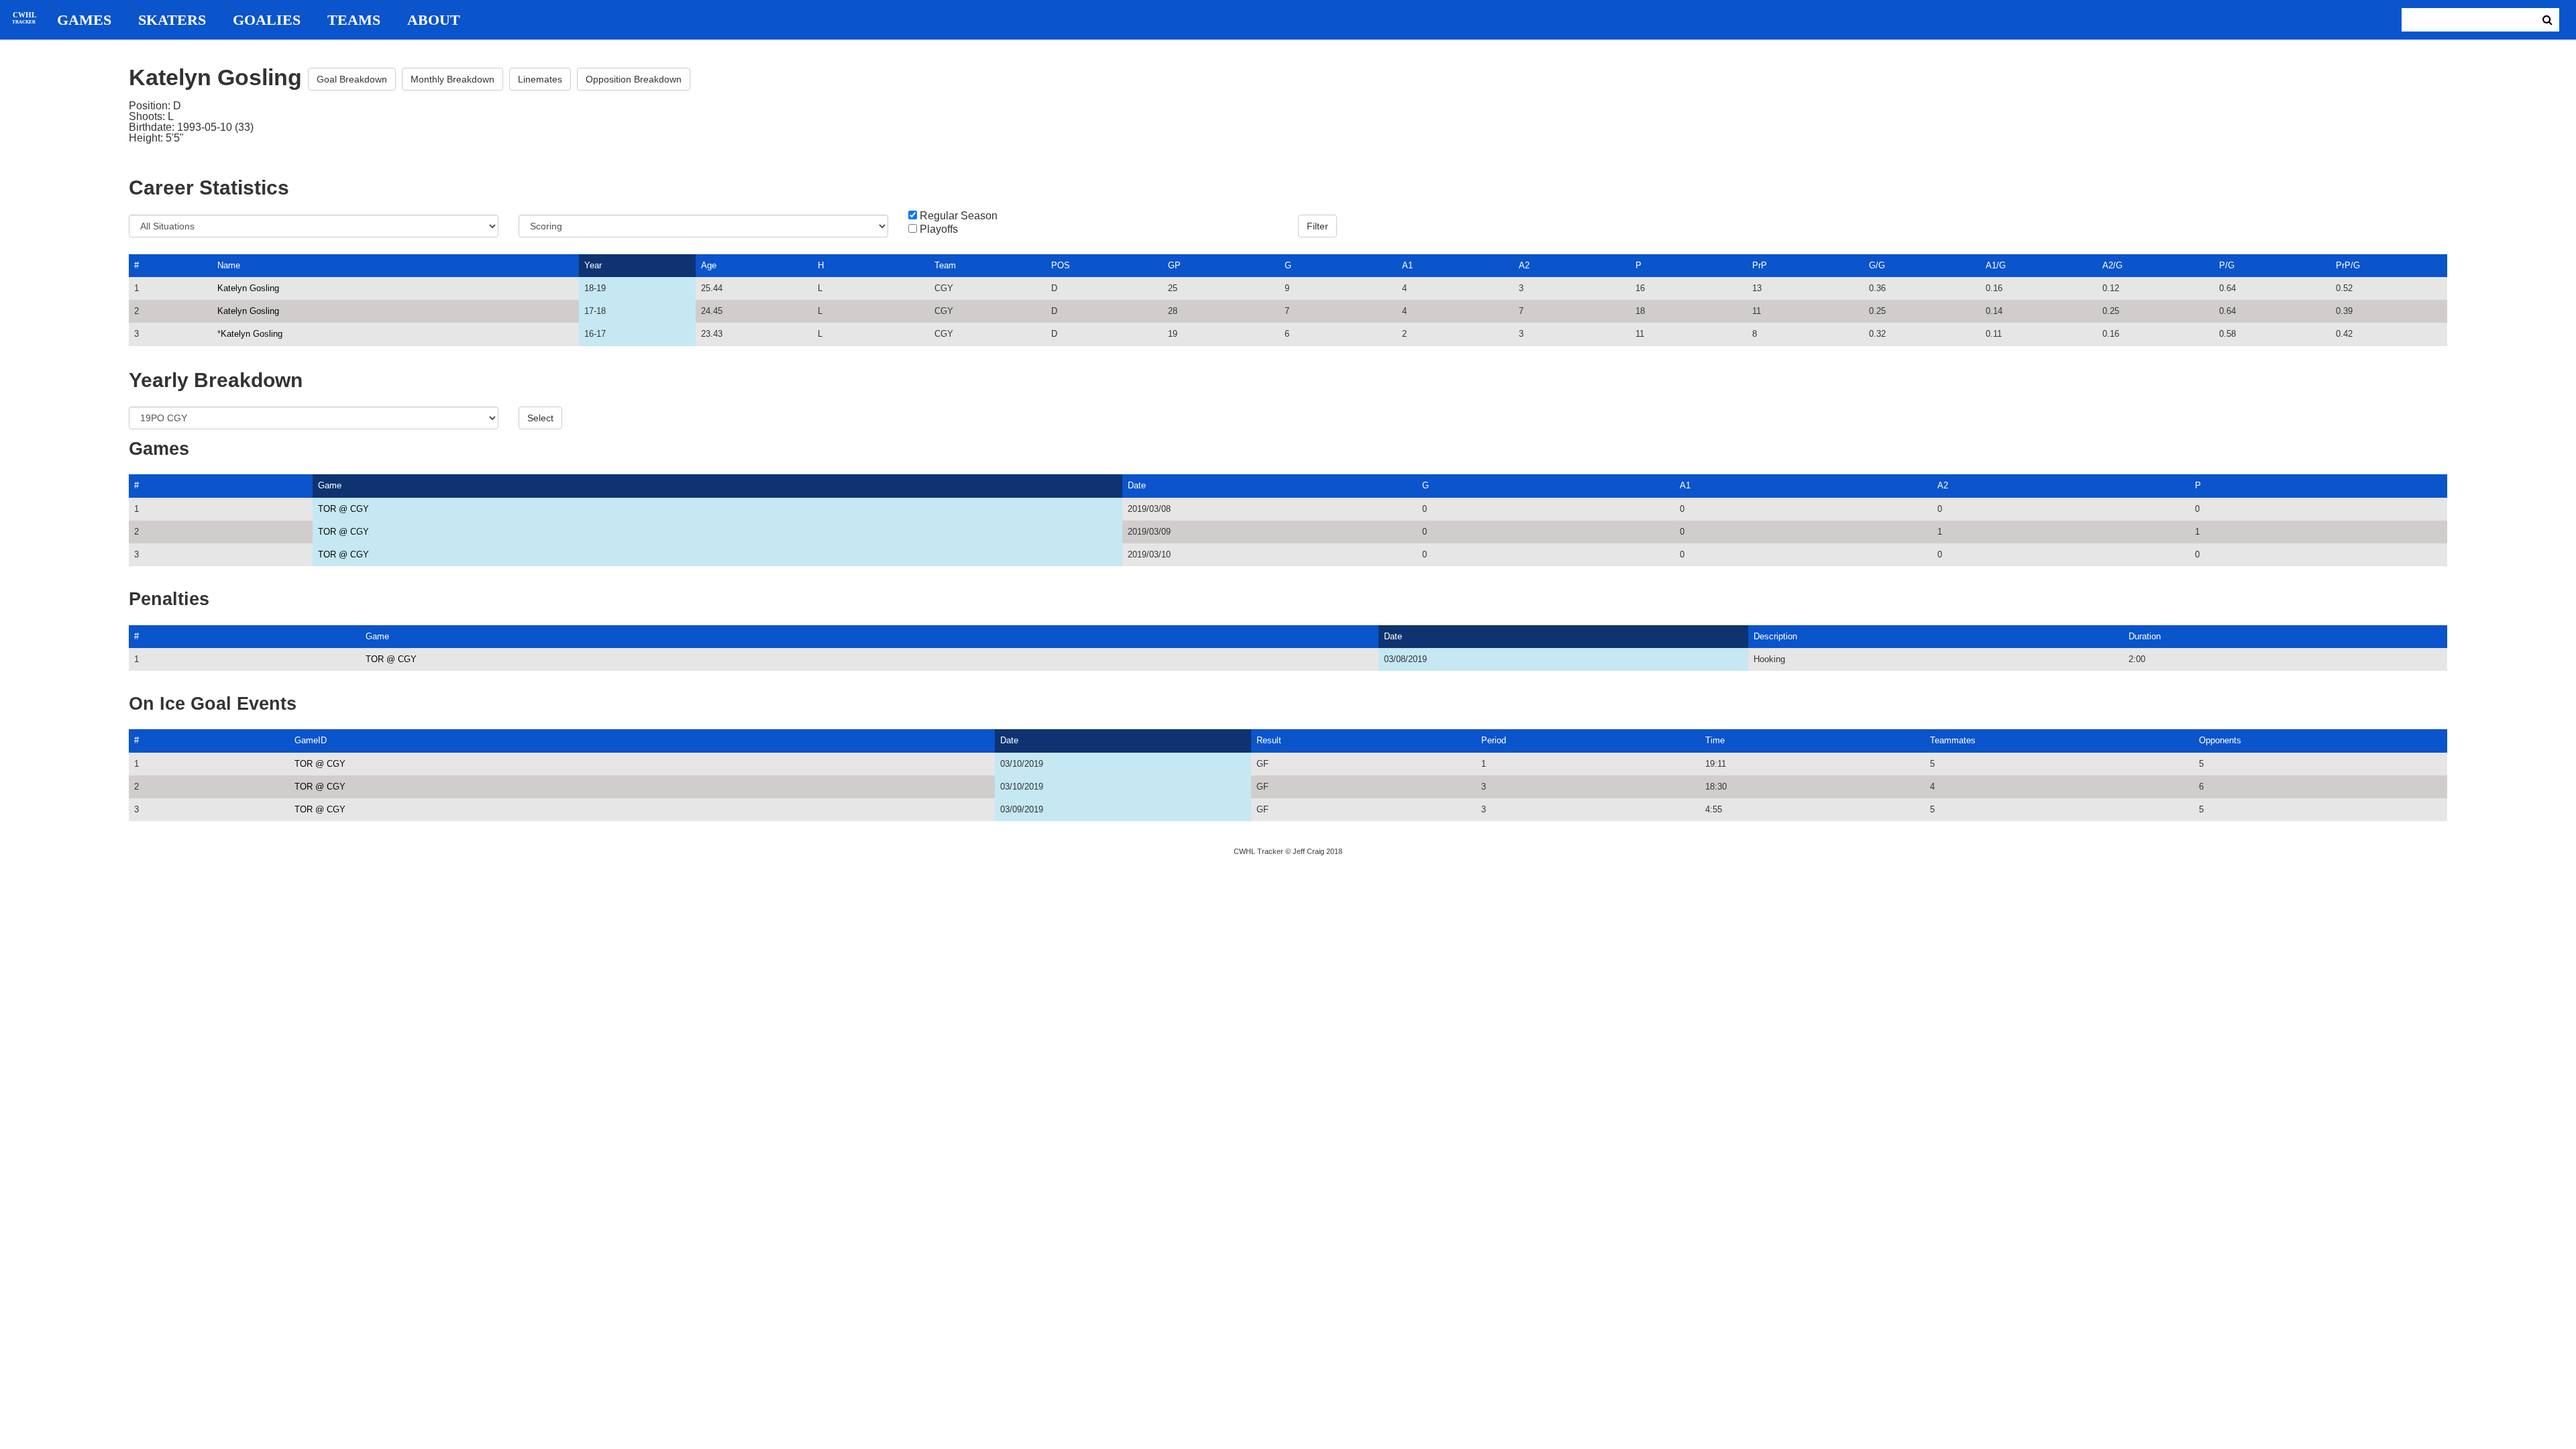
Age (709, 265)
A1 (1407, 265)
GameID (311, 740)
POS (1061, 265)
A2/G (2112, 265)
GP (1174, 265)
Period (1494, 740)
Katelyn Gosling (248, 288)
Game (330, 485)
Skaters (172, 20)
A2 (1524, 265)
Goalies (267, 20)
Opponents (2220, 740)
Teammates (1953, 740)
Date (1137, 485)
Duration (2145, 636)
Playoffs (939, 229)
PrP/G (2348, 265)
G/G (1877, 265)
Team (945, 265)
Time (1715, 740)
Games (84, 20)
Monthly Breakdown (452, 79)
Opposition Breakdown (634, 79)
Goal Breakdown (352, 79)
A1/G (1996, 265)
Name (229, 265)
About (434, 20)
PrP (1760, 265)
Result (1269, 740)
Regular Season (959, 216)
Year (593, 265)
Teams (354, 20)
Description (1775, 636)
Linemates (540, 79)
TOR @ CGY (343, 509)
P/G (2227, 265)
